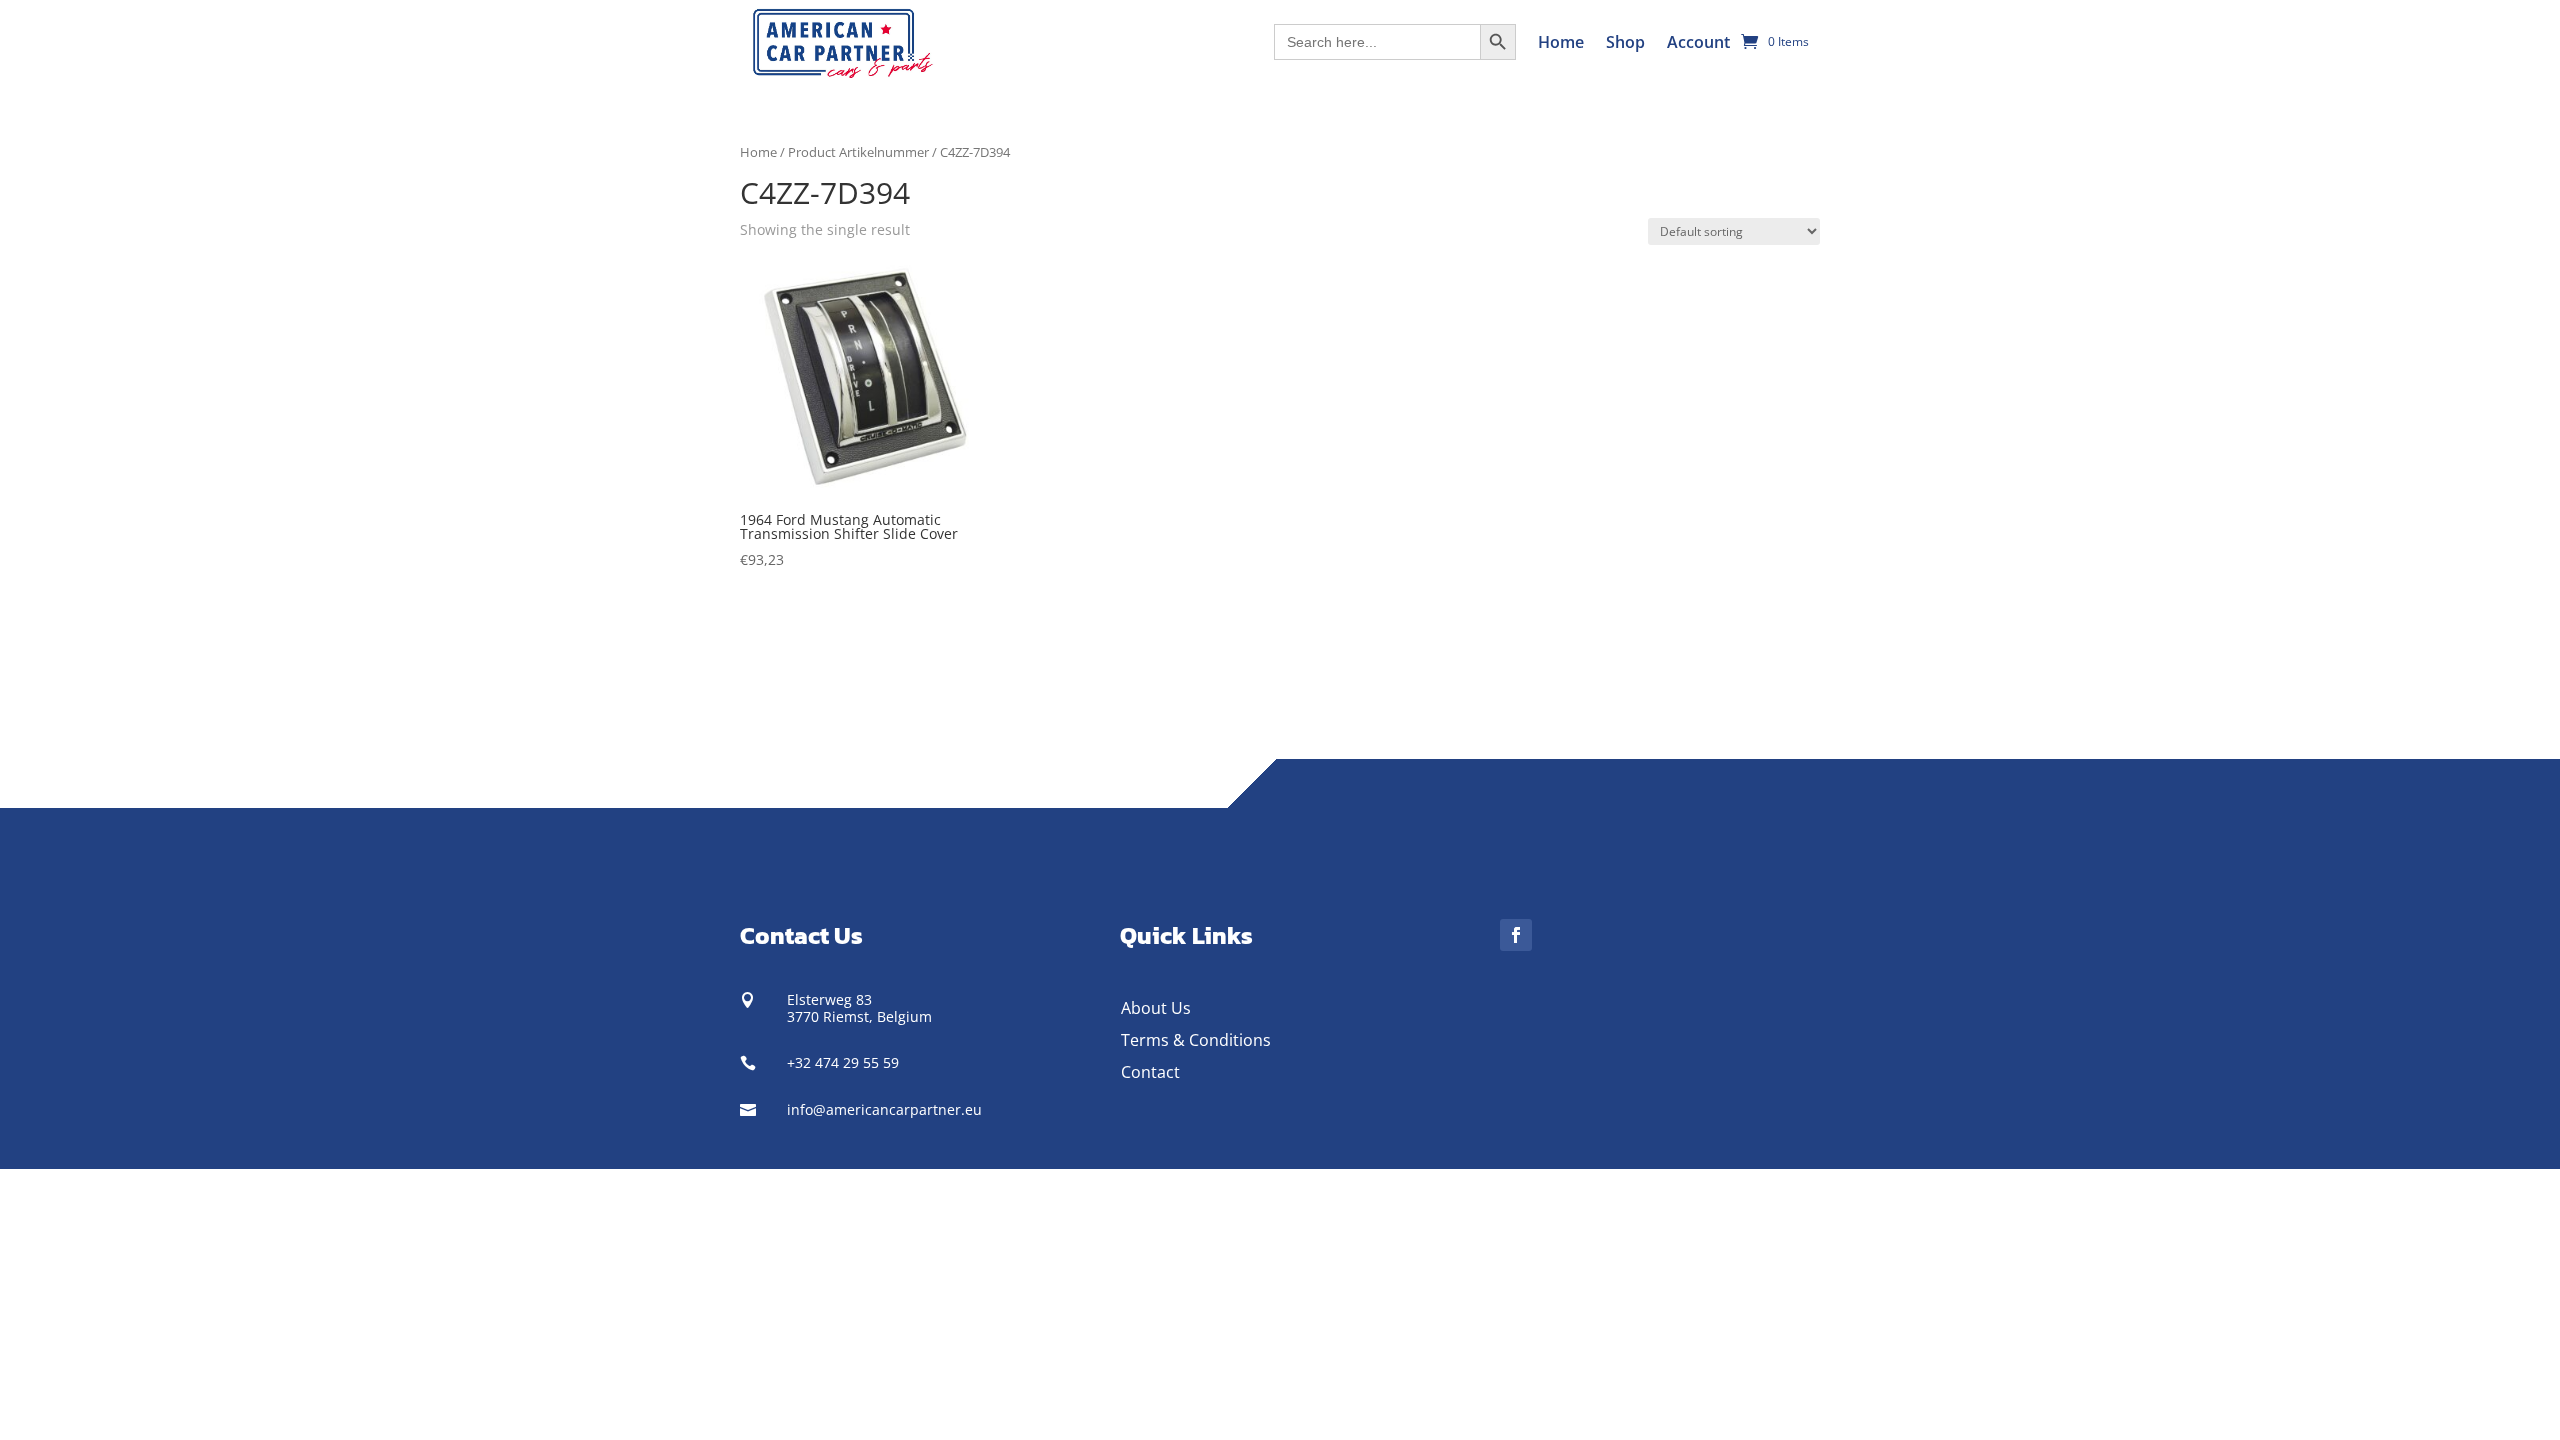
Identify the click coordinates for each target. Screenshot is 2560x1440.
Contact (1150, 1072)
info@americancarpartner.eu (884, 1109)
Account (1698, 42)
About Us (1156, 1008)
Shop (1625, 42)
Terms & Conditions (1196, 1040)
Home (1561, 42)
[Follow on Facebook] (1516, 935)
